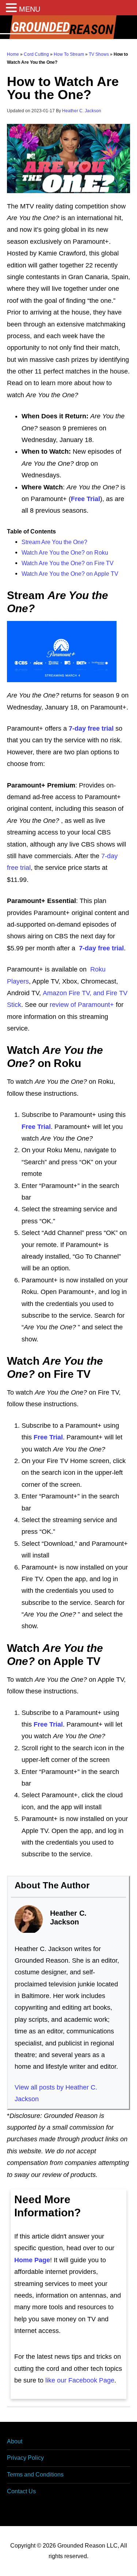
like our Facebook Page (80, 2380)
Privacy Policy (25, 2458)
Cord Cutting (36, 54)
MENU (30, 9)
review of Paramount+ (82, 1005)
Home (13, 54)
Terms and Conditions (35, 2475)
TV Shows (99, 54)
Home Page (32, 2260)
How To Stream (69, 54)
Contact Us (21, 2491)
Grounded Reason (68, 27)
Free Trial (36, 1127)
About (15, 2441)
